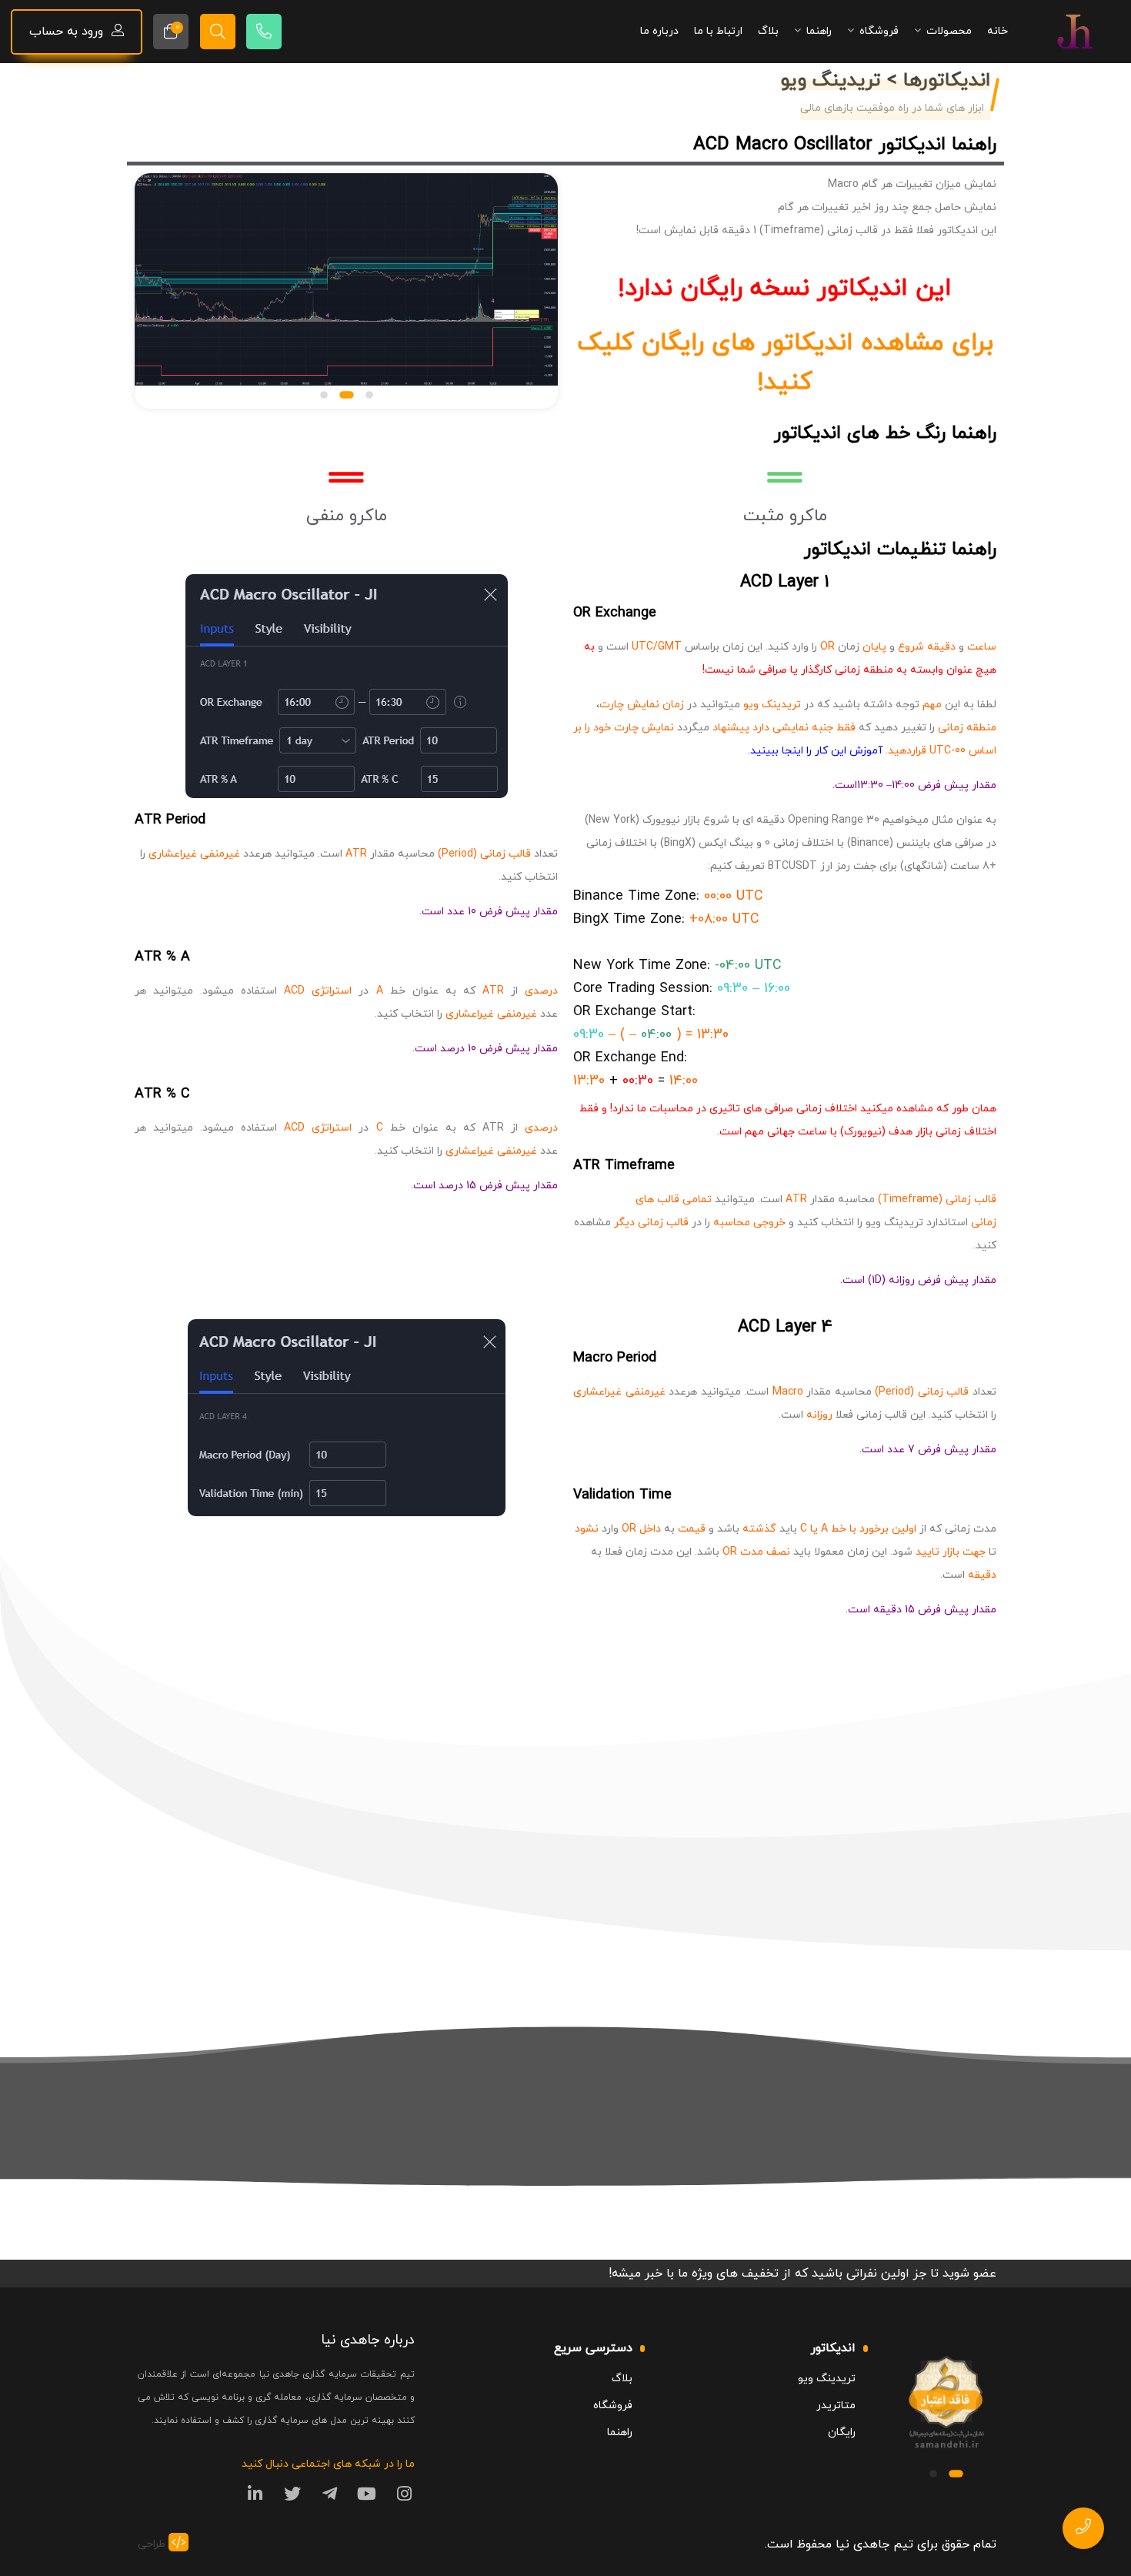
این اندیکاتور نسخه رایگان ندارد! (785, 289)
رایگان (842, 2432)
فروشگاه (613, 2406)
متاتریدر (836, 2406)
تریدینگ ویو (827, 2379)
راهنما (620, 2432)
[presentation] (166, 294)
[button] (369, 395)
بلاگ (622, 2379)
